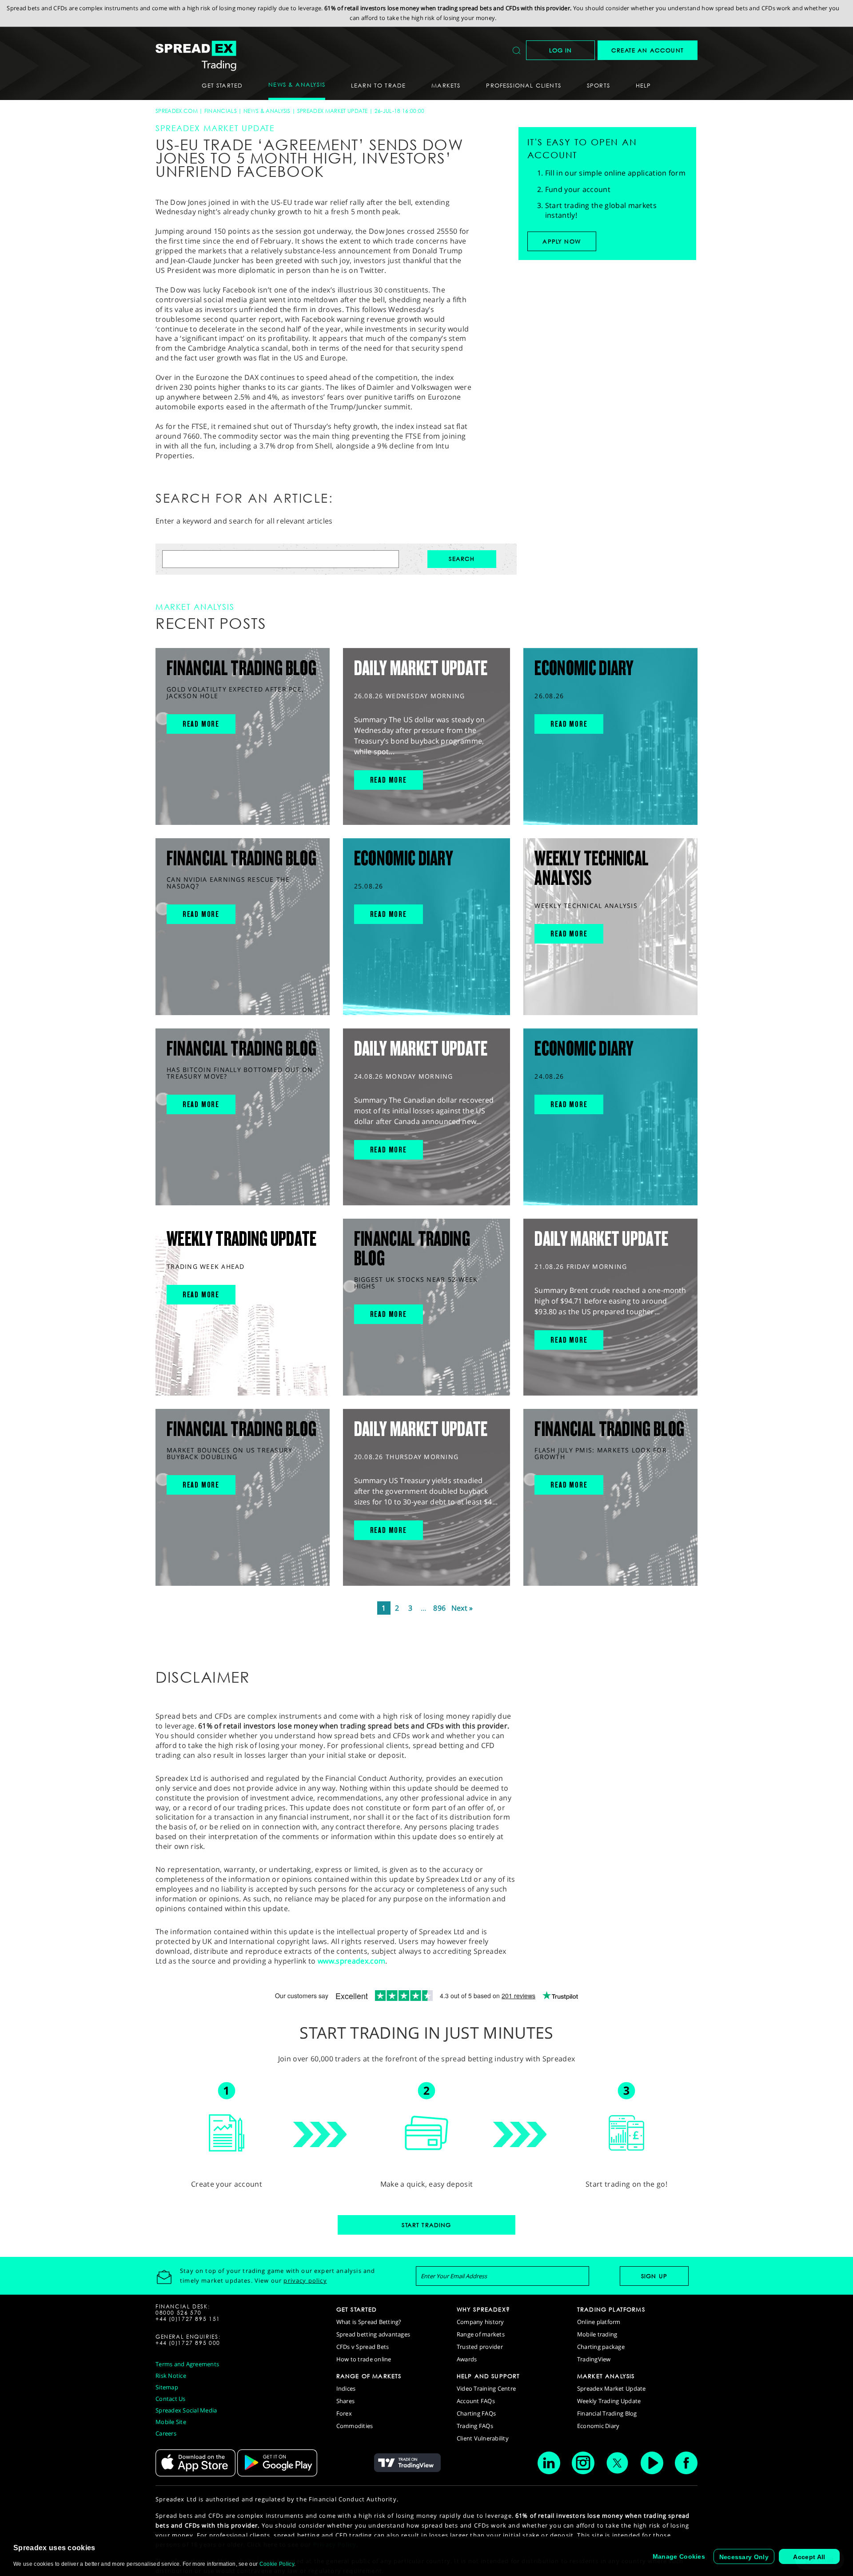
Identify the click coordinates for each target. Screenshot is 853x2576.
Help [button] (644, 85)
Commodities (355, 2426)
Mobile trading (597, 2334)
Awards (467, 2359)
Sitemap (167, 2387)
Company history (480, 2322)
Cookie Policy (277, 2564)
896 (439, 1608)
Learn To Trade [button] (378, 85)
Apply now (562, 241)
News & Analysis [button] (297, 84)
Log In (561, 50)
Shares (346, 2401)
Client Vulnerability (483, 2438)
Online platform (599, 2322)
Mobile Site (171, 2422)
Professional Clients (523, 85)
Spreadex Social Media (186, 2410)
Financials (221, 111)
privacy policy (305, 2280)
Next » (462, 1608)
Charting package (601, 2347)
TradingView (594, 2359)
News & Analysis (267, 111)
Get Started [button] (222, 85)
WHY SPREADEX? (483, 2309)
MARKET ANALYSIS (606, 2376)
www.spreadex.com (351, 1961)
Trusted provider (480, 2347)
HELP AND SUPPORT (488, 2376)
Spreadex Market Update (333, 111)
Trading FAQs (475, 2426)
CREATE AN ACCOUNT (648, 50)
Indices (346, 2388)
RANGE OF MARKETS (369, 2376)
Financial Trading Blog (607, 2413)
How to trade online (364, 2359)
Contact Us (171, 2399)
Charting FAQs (476, 2413)
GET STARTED (357, 2309)
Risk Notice (171, 2376)
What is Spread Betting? (369, 2322)
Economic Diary (598, 2426)
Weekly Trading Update (609, 2401)
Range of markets (481, 2334)
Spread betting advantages (373, 2334)
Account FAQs (476, 2401)
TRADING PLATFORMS (611, 2309)
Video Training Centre (486, 2388)
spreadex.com (177, 111)
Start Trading (426, 2225)
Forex (344, 2413)
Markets (446, 85)
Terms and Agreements (187, 2364)
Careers (166, 2433)
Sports (598, 85)
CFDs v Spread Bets (363, 2347)
